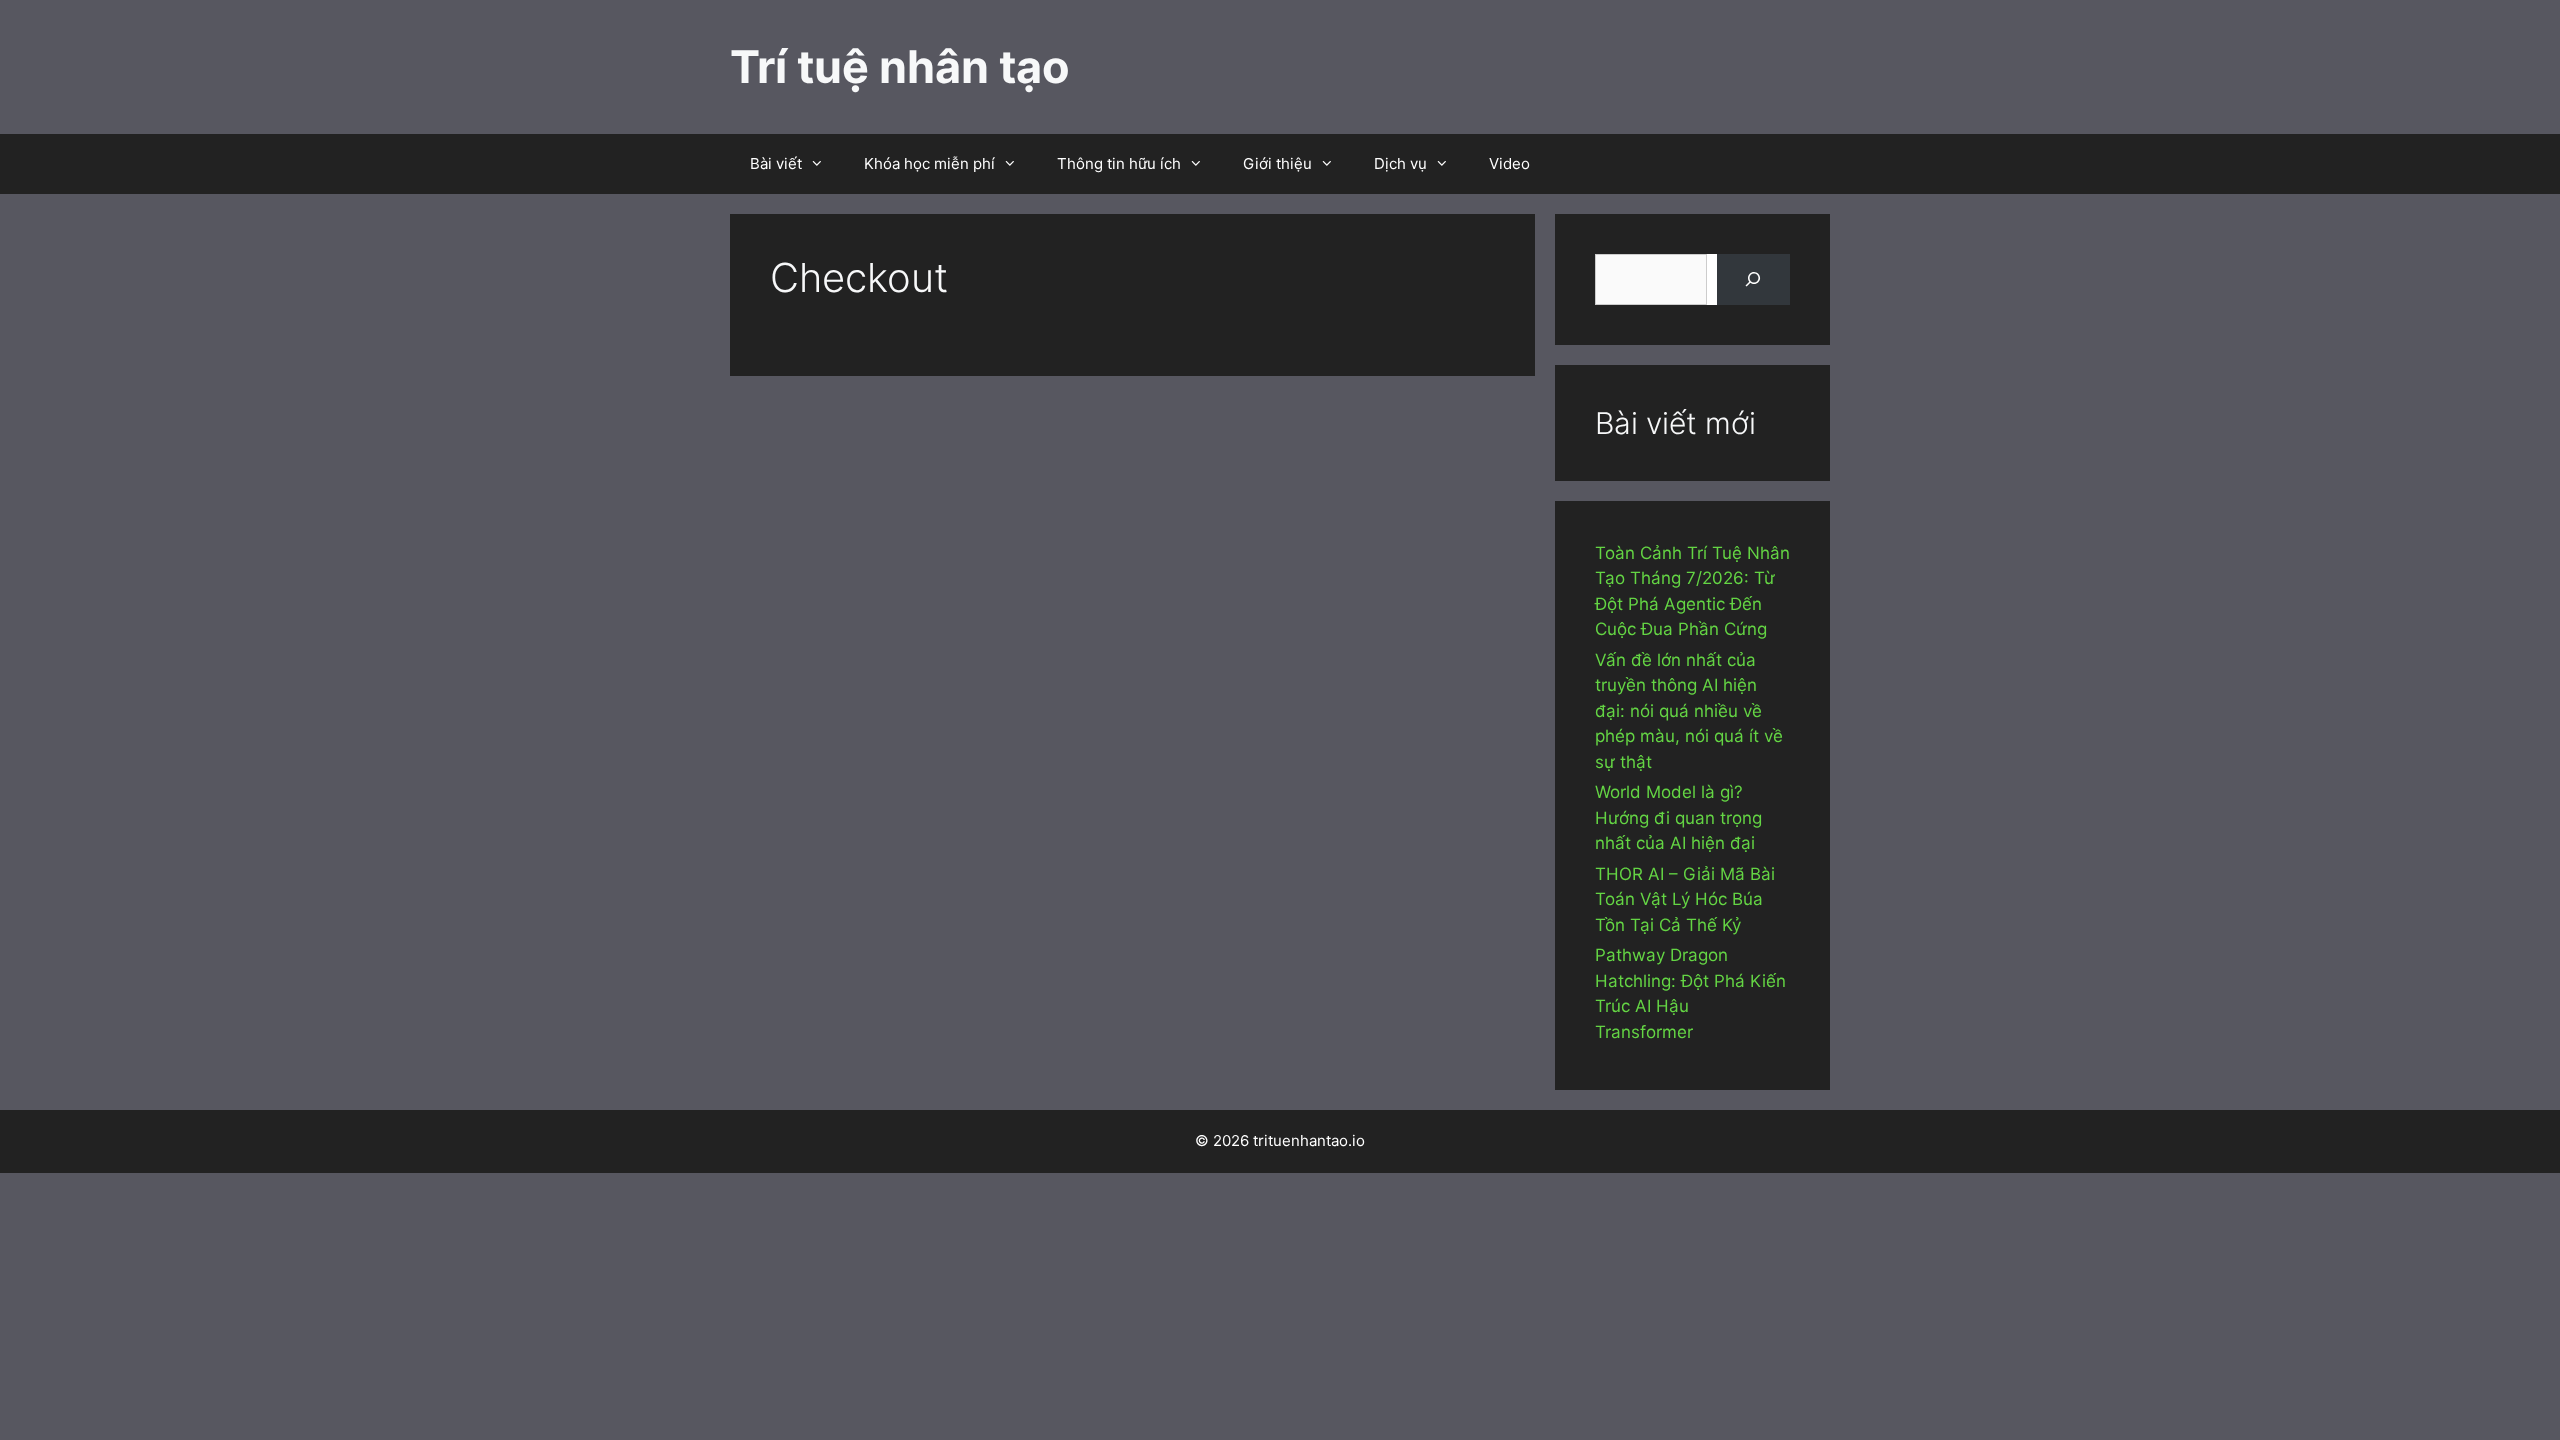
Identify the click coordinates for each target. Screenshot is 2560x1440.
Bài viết (776, 163)
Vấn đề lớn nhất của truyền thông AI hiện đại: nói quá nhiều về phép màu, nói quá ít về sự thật (1689, 711)
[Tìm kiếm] (1753, 279)
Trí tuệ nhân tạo (900, 66)
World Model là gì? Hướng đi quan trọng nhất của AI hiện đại (1678, 817)
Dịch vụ (1400, 163)
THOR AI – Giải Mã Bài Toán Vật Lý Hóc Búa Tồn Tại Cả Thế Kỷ (1685, 899)
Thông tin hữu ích (1119, 163)
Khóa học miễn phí (929, 163)
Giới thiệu (1277, 163)
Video (1509, 163)
